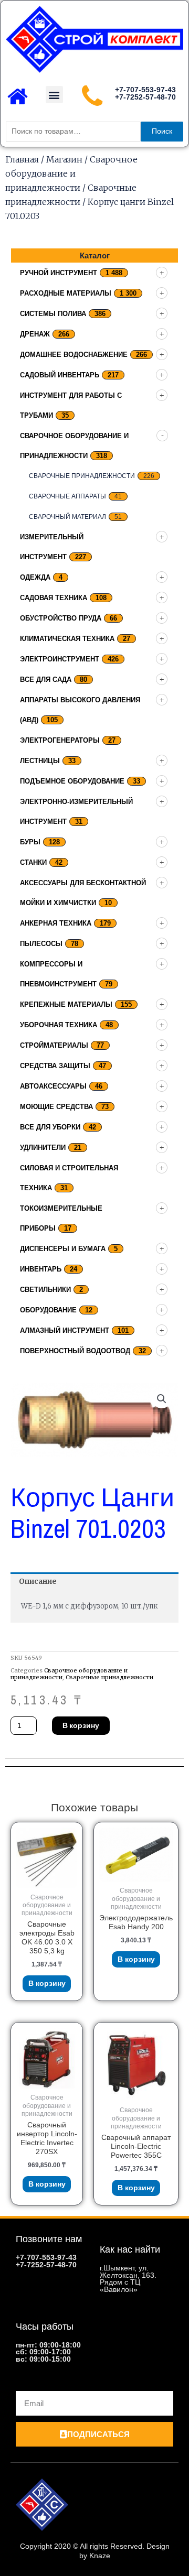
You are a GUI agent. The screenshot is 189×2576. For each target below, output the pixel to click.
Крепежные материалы (66, 1004)
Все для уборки (50, 1127)
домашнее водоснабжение (74, 355)
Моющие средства (56, 1107)
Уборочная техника (59, 1025)
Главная (22, 159)
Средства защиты (55, 1066)
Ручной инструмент (59, 273)
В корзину (81, 1725)
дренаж (35, 334)
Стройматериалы (54, 1045)
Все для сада (46, 680)
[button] (54, 95)
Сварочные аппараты (67, 496)
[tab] (94, 1582)
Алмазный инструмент (65, 1330)
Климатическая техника (67, 639)
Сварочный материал (67, 517)
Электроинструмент (60, 659)
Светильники (45, 1290)
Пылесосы (41, 944)
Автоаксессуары (53, 1086)
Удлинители (43, 1148)
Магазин (64, 159)
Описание (38, 1582)
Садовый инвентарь (60, 375)
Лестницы (40, 761)
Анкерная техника (56, 923)
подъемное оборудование (72, 781)
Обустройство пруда (61, 618)
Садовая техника (54, 598)
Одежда (35, 577)
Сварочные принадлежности (82, 476)
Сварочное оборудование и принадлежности (71, 173)
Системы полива (53, 314)
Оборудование (48, 1310)
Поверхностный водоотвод (75, 1351)
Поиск (162, 131)
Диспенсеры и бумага (63, 1249)
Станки (33, 862)
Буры (30, 842)
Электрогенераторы (60, 740)
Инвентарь (41, 1269)
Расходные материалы (66, 293)
